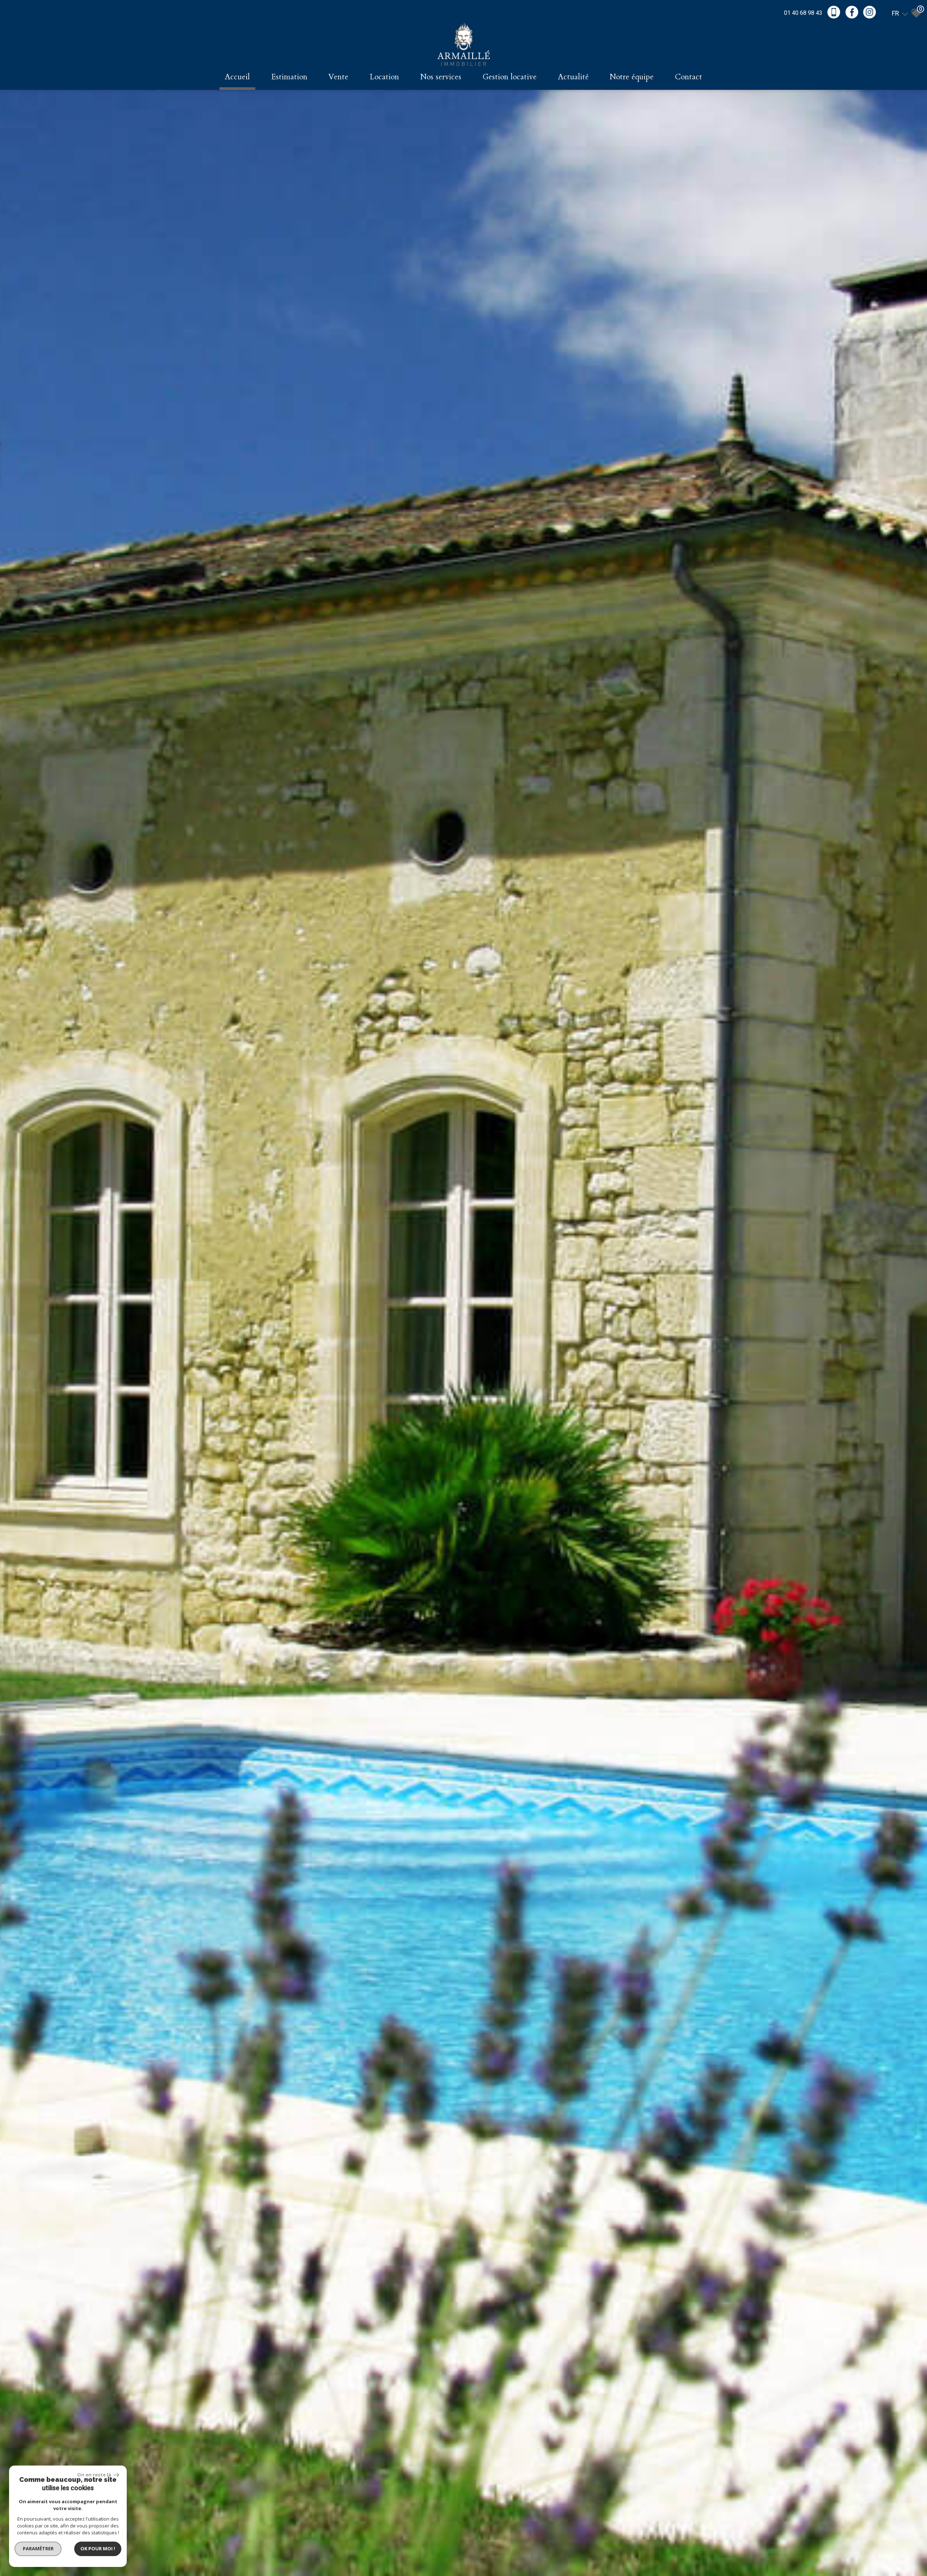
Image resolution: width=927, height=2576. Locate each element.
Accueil (237, 77)
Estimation (289, 77)
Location (384, 77)
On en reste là (95, 2475)
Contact (689, 77)
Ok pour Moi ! (98, 2548)
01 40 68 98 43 (803, 13)
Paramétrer (38, 2548)
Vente (338, 77)
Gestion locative (510, 77)
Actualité (573, 77)
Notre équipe (632, 77)
